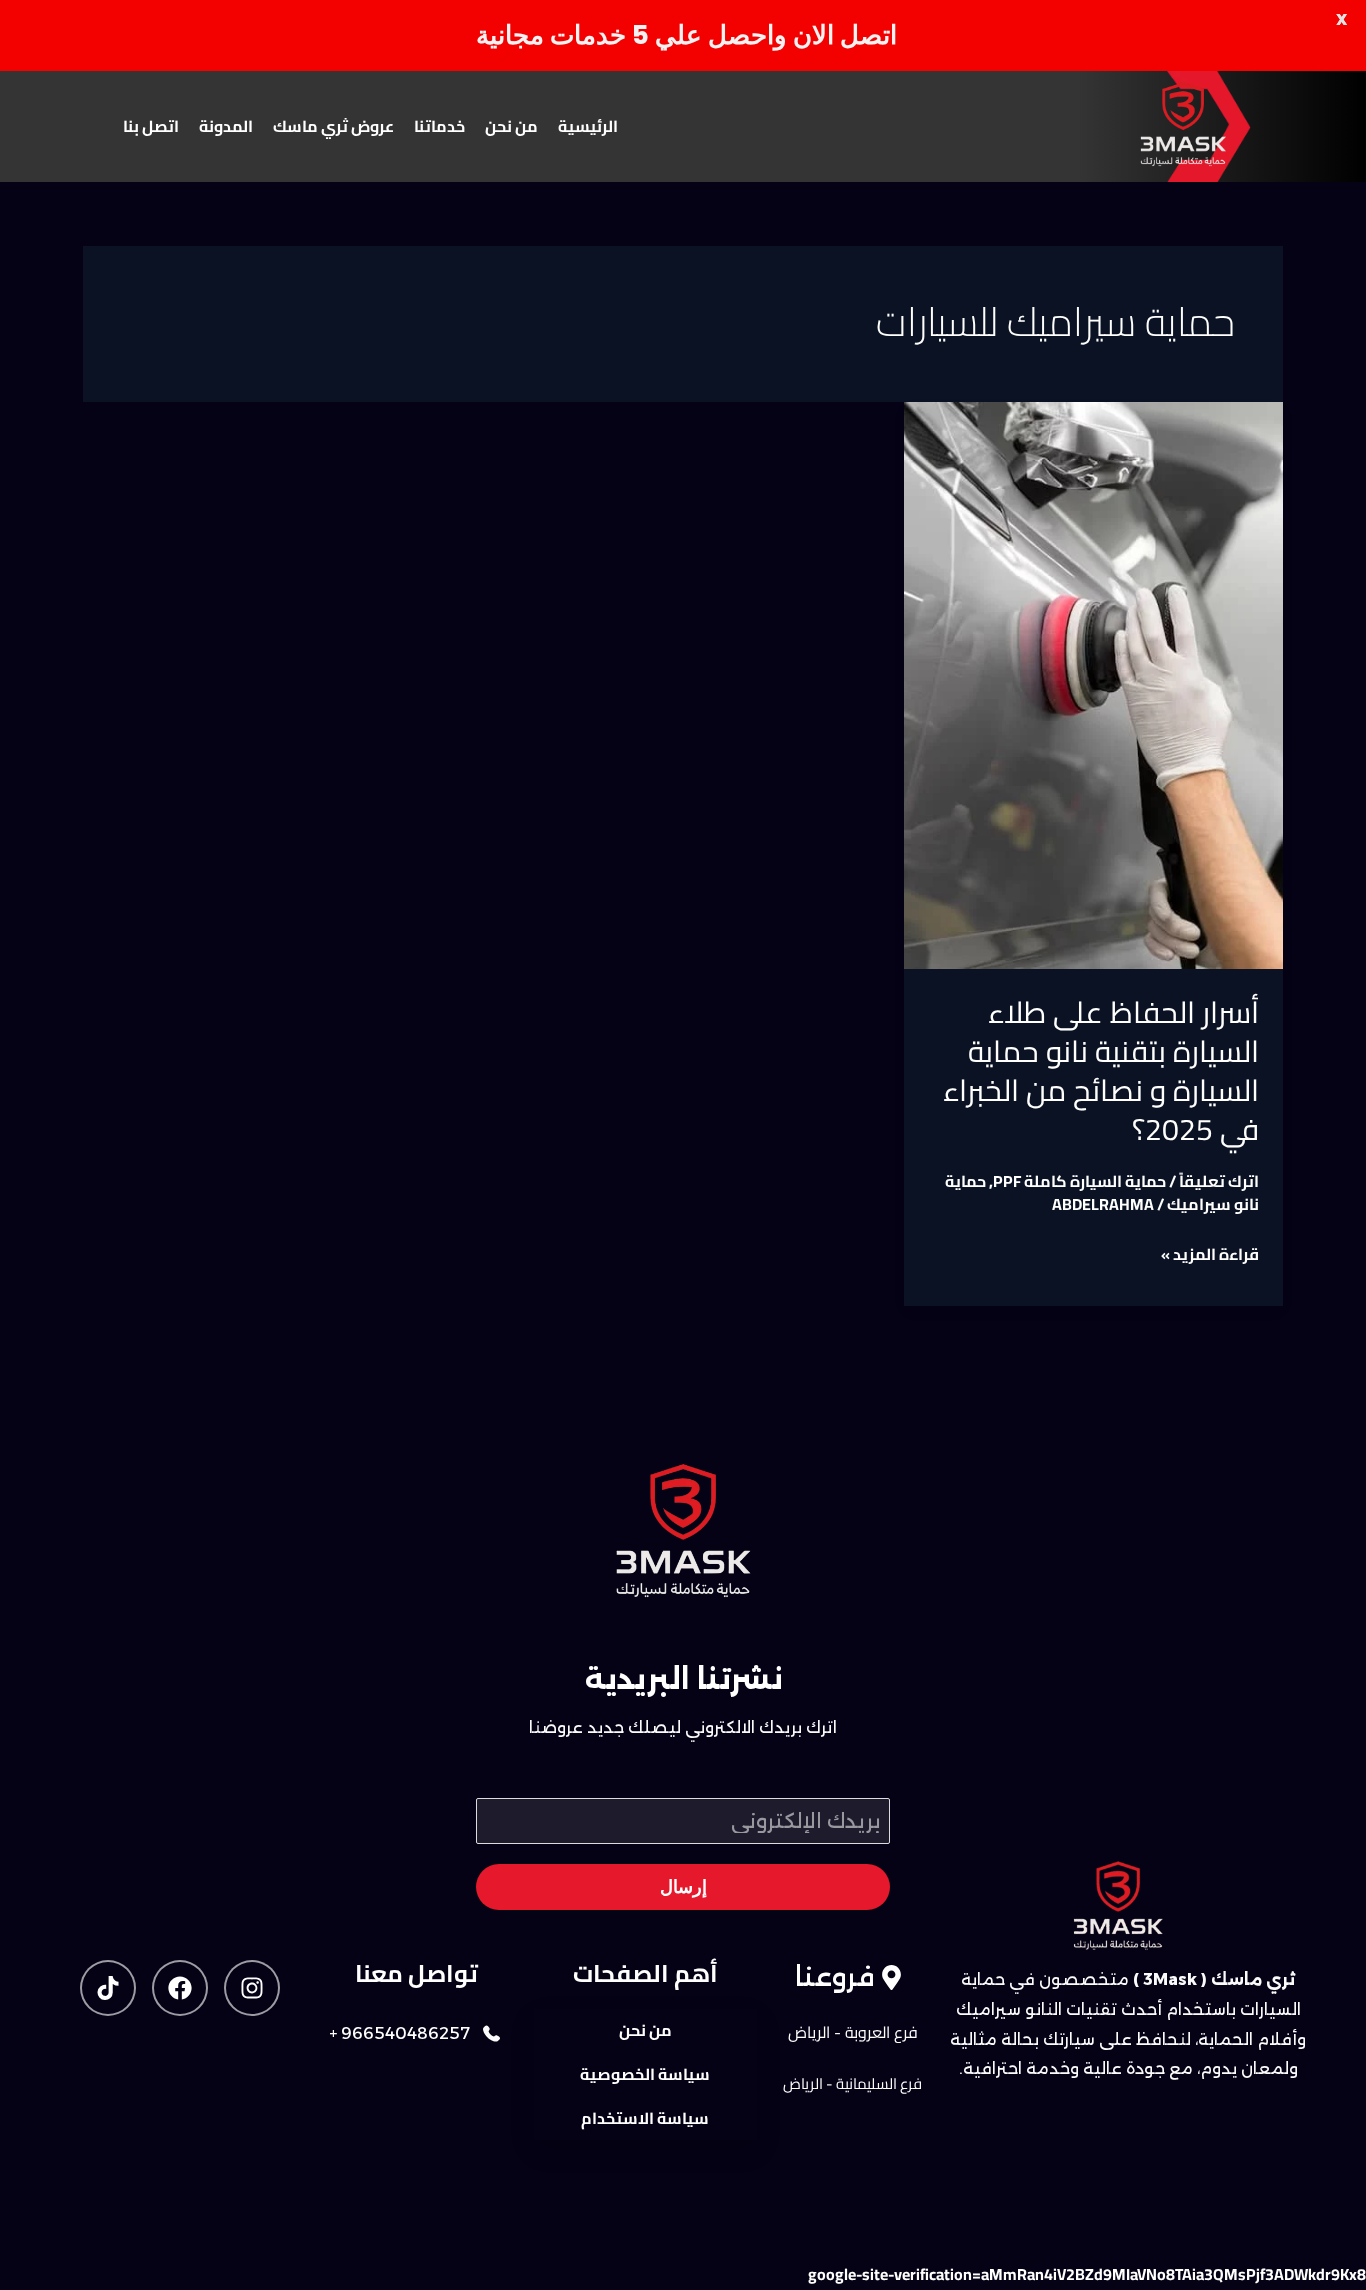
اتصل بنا (151, 126)
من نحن (511, 126)
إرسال (683, 1886)
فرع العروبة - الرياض (853, 2032)
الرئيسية (588, 126)
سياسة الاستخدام (645, 2118)
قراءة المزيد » (1210, 1254)
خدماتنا (439, 126)
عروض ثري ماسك (333, 126)
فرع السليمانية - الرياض (852, 2083)
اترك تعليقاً (1219, 1181)
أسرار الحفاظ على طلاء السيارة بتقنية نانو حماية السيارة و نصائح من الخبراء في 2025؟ (1101, 1070)
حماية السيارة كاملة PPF (1079, 1181)
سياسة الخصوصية (645, 2074)
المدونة (226, 126)
